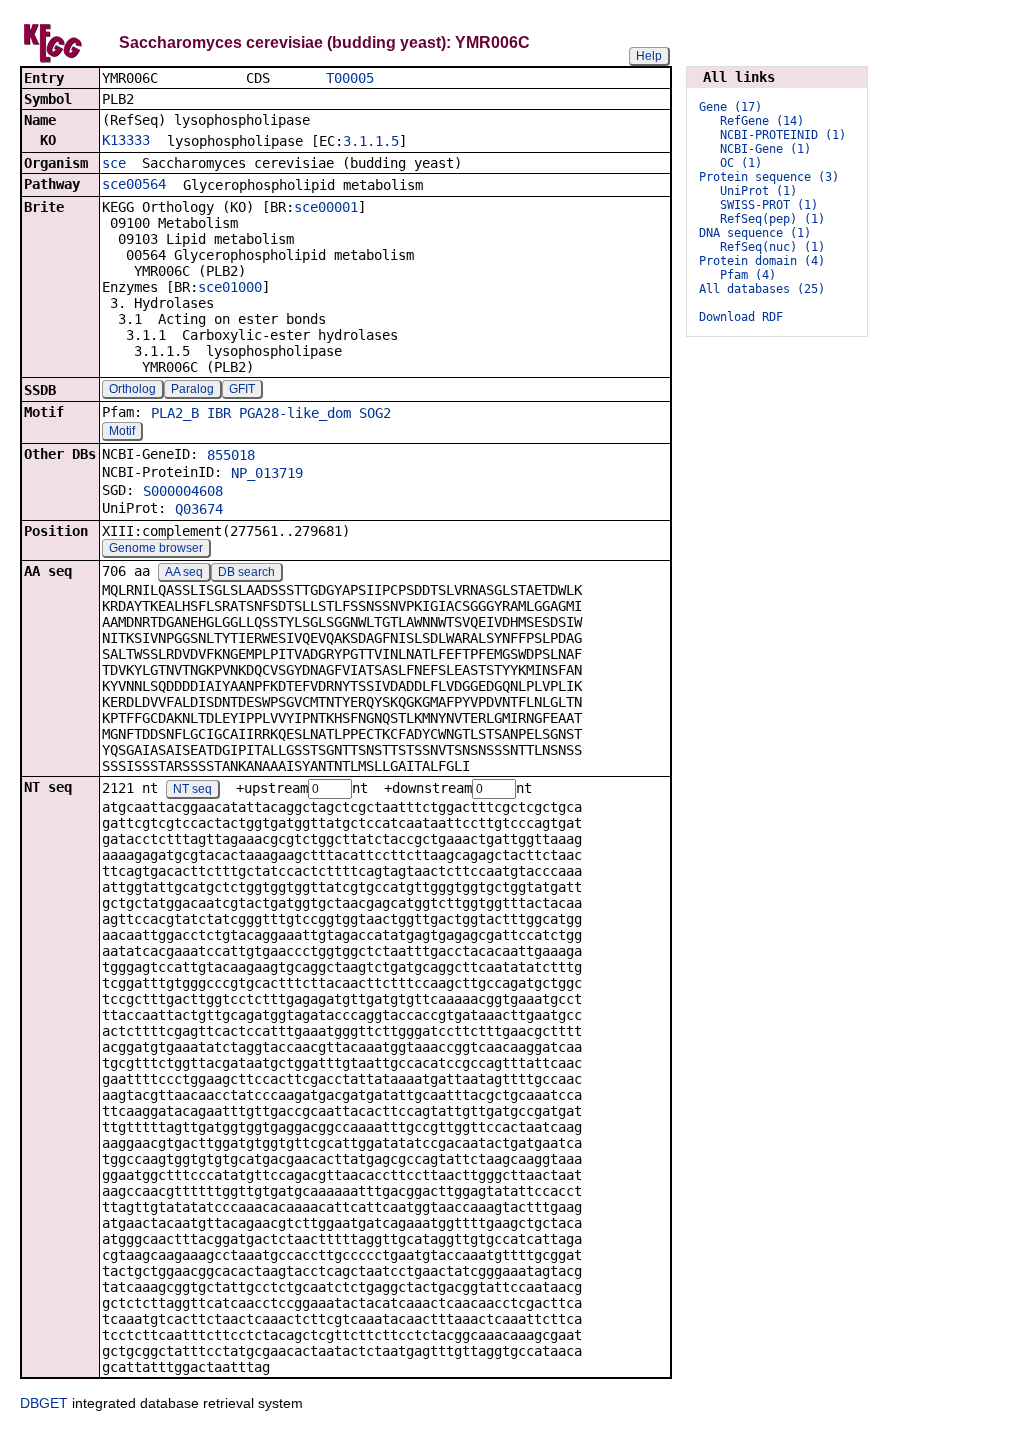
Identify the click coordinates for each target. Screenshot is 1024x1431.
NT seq (192, 789)
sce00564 (134, 184)
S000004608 (183, 491)
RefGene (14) (762, 121)
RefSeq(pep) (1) (772, 219)
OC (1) (741, 163)
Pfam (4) (748, 275)
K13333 (126, 140)
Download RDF (741, 317)
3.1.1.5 (371, 141)
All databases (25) (762, 289)
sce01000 (230, 287)
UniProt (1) (758, 191)
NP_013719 (267, 473)
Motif (122, 431)
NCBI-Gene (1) (765, 149)
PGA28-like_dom (295, 413)
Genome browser (156, 548)
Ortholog (132, 389)
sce (114, 163)
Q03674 (199, 509)
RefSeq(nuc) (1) (772, 247)
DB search (246, 572)
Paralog (192, 389)
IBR (219, 413)
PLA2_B (175, 413)
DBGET (44, 1403)
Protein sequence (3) (769, 177)
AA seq (184, 572)
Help (649, 56)
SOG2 (375, 413)
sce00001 (326, 207)
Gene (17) (730, 107)
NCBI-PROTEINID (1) (783, 135)
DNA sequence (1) (755, 233)
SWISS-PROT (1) (769, 205)
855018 (231, 455)
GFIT (242, 389)
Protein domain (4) (762, 261)
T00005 (350, 78)
